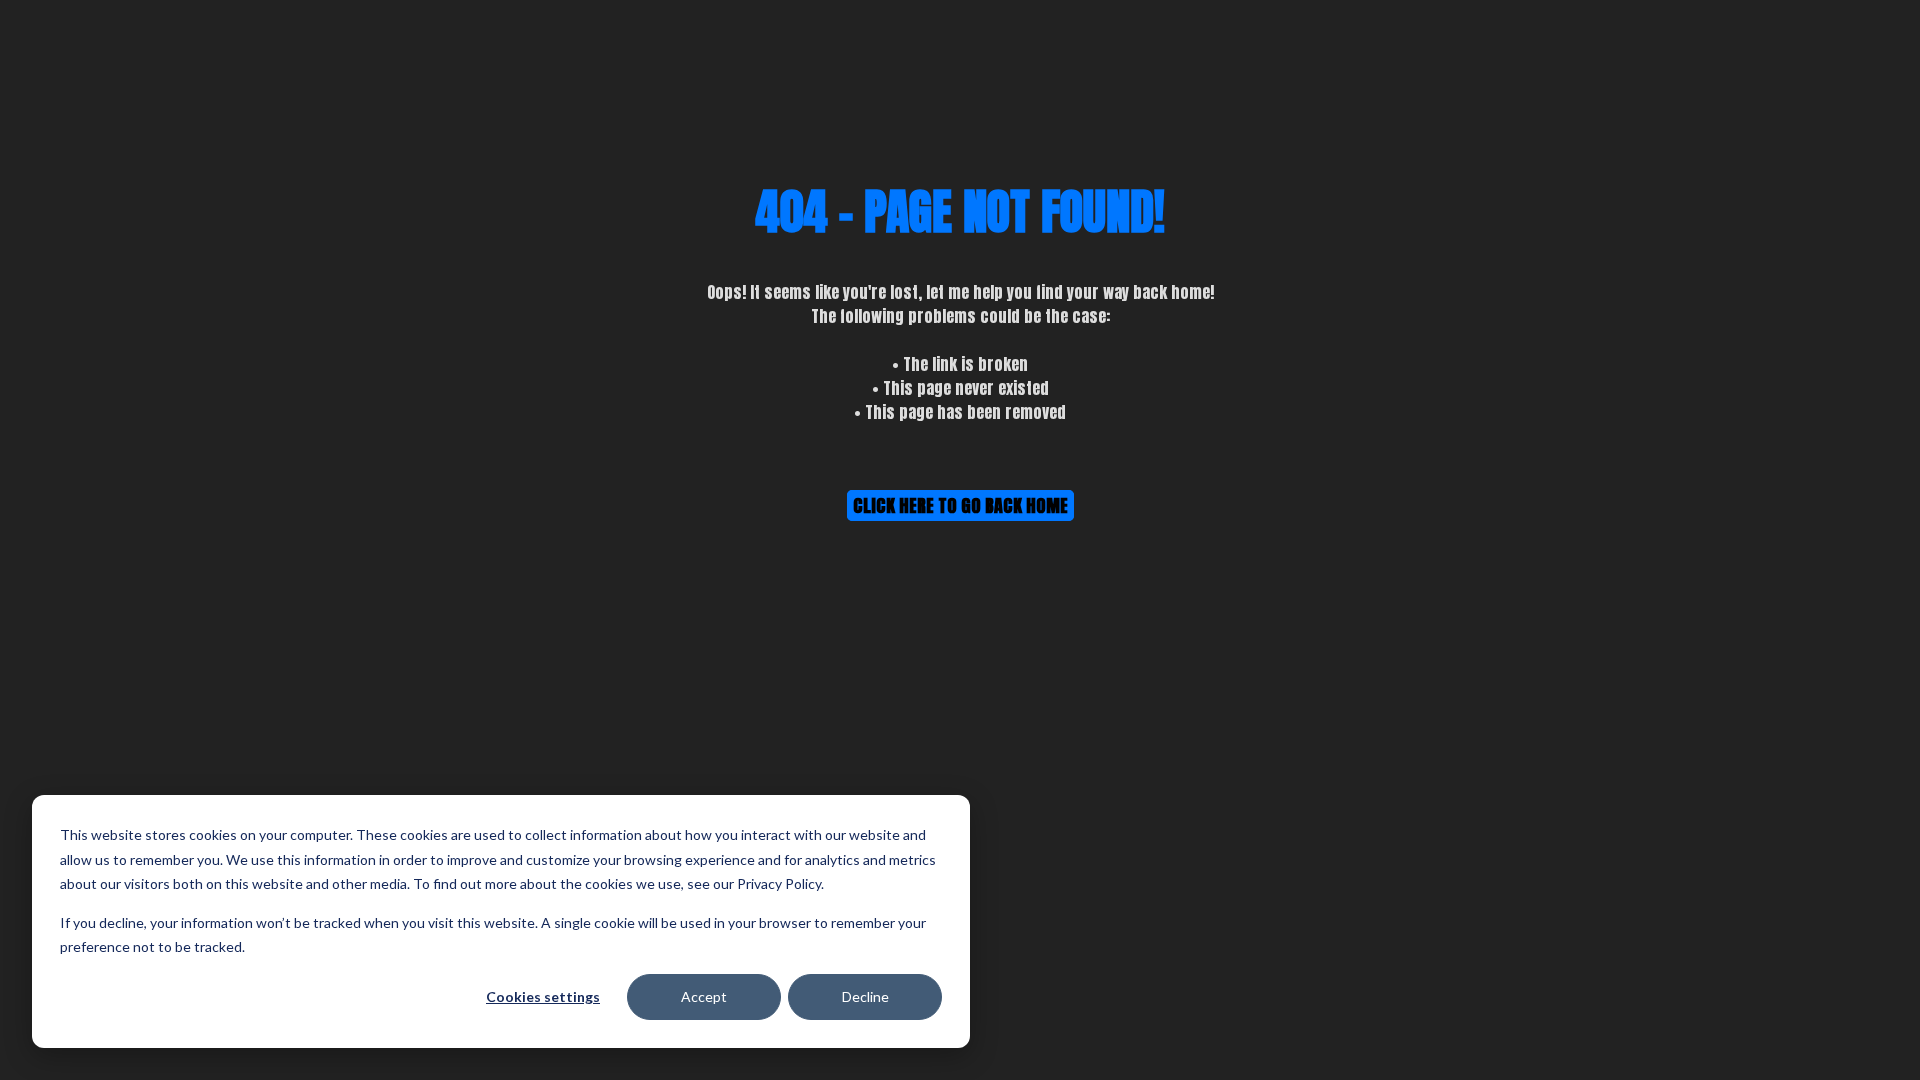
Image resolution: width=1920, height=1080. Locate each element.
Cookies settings (543, 996)
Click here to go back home (960, 505)
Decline (865, 996)
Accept (704, 996)
